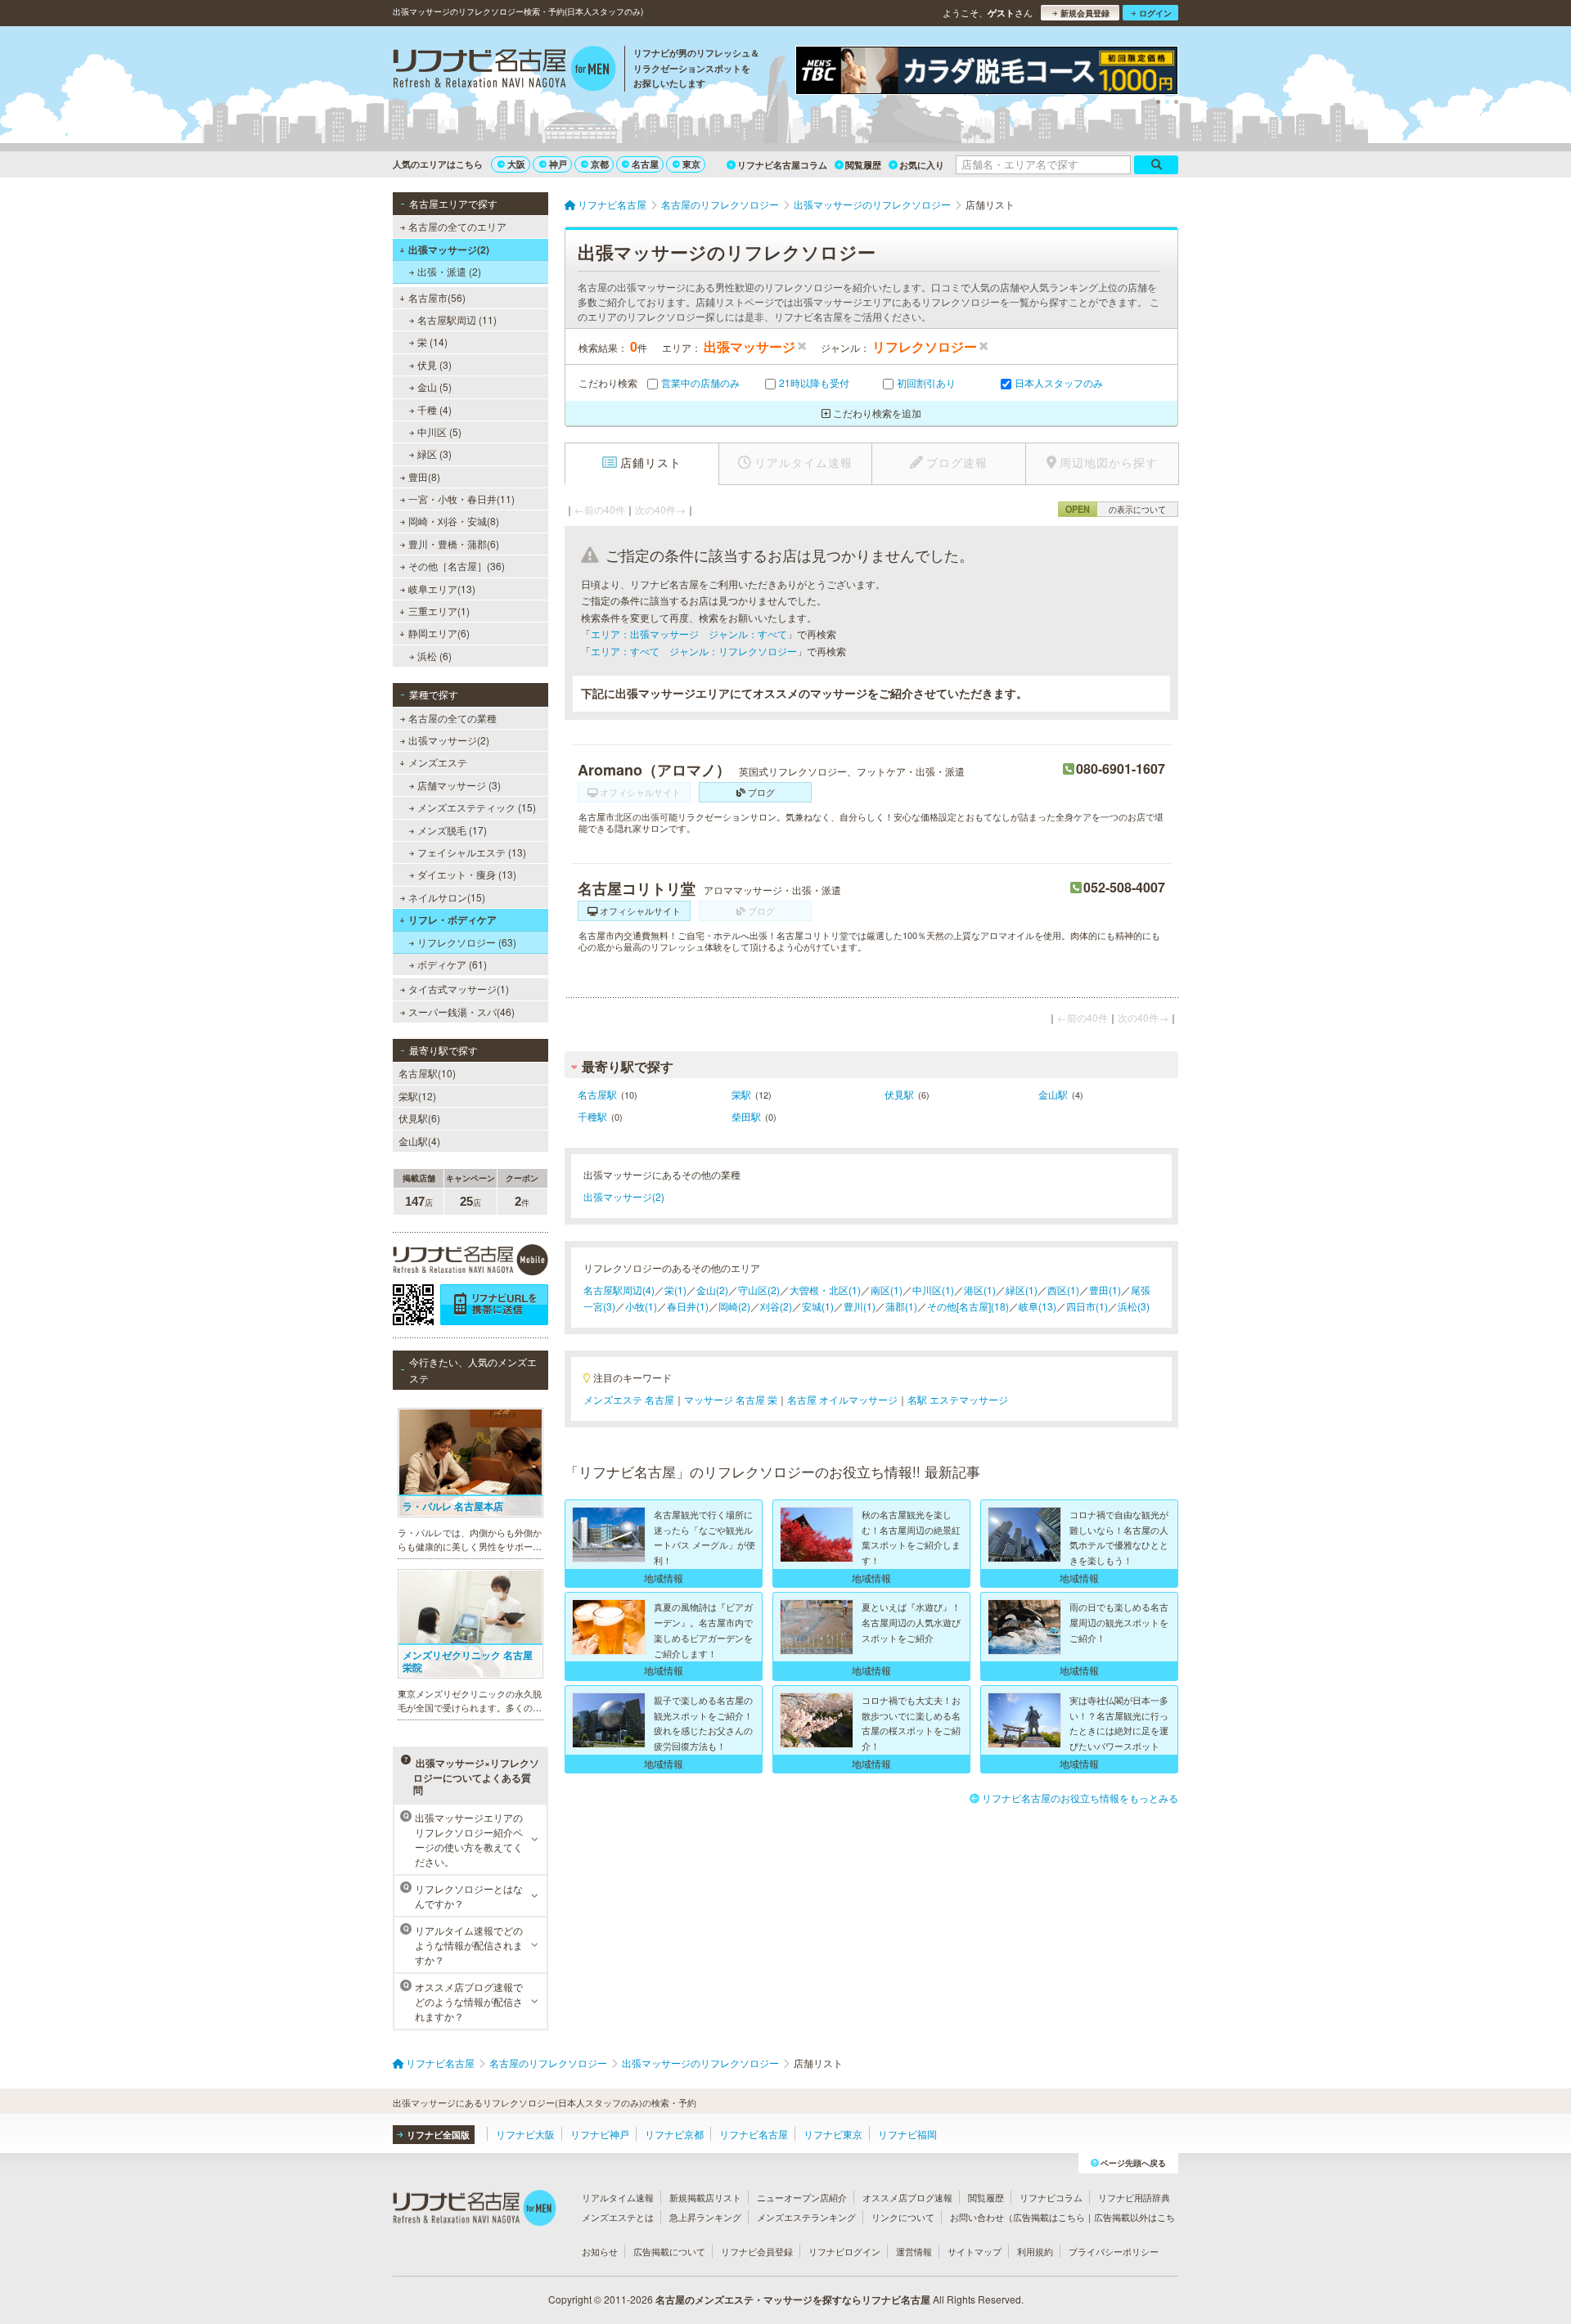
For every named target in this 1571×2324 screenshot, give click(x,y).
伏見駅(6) (419, 1118)
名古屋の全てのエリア (457, 226)
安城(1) (818, 1306)
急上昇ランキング (705, 2217)
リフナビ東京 (833, 2134)
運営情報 (914, 2251)
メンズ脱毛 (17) (452, 830)
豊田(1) (1105, 1290)
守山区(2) (759, 1290)
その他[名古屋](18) (968, 1306)
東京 (691, 164)
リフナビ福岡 (907, 2134)
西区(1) (1063, 1290)
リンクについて (903, 2217)
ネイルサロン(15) (447, 897)
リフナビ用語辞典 (1134, 2197)
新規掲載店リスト (705, 2197)
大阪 (516, 164)
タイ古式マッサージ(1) (459, 989)
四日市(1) (1087, 1306)
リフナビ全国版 (438, 2135)
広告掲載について (669, 2251)
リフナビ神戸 (600, 2134)
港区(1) (980, 1290)
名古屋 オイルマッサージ (842, 1399)
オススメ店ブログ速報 (907, 2197)
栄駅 (741, 1094)
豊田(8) (424, 476)
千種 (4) (434, 409)
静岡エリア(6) (439, 633)
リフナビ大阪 (525, 2134)
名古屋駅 (597, 1094)
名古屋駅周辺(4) (619, 1290)
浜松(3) (1134, 1306)
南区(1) (887, 1290)
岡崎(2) (734, 1306)
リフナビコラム (1051, 2197)
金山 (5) (434, 387)
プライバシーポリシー (1114, 2251)
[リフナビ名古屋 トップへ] (504, 70)
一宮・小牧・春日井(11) (461, 499)
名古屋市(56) (437, 297)
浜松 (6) (434, 656)
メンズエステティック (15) (477, 807)
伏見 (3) (434, 364)
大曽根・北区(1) (825, 1290)
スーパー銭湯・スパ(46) (461, 1011)
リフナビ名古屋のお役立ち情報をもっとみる (1080, 1798)
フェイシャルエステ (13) (472, 852)
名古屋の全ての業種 (452, 718)
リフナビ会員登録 (757, 2251)
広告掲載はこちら (1049, 2217)
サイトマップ (975, 2251)
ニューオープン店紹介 (802, 2197)
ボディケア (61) (452, 964)
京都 (600, 164)
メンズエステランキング (806, 2217)
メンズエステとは (618, 2217)
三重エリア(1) (439, 611)
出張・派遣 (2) (449, 271)
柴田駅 (746, 1116)
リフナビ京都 (674, 2134)
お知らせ (600, 2251)
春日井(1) (688, 1306)
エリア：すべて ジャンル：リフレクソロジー (694, 651)
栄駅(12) (417, 1096)
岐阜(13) (1038, 1306)
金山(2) (712, 1290)
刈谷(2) (776, 1306)
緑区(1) (1022, 1290)
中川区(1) (933, 1290)
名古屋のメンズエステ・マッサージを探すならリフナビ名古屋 (793, 2299)
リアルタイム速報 (618, 2197)
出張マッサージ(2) (449, 249)
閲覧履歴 (863, 165)
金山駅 (1053, 1094)
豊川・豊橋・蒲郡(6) (454, 544)
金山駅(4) (419, 1141)
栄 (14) (432, 342)
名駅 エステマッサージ (958, 1399)
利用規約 (1035, 2251)
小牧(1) (641, 1306)
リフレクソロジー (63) (467, 942)
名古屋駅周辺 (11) (457, 319)
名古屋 (645, 164)
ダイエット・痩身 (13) (467, 874)
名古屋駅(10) (427, 1073)
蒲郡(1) (901, 1306)
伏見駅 (899, 1094)
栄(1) (675, 1290)
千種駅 (592, 1116)
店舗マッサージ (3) (459, 785)
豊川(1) (860, 1306)
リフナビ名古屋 (754, 2134)
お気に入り (922, 165)
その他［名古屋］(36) (457, 566)
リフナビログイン (844, 2251)
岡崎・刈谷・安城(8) (454, 521)
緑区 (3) (434, 454)
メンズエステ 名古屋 (629, 1399)
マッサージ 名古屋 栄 (731, 1399)
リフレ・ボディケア (452, 919)
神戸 (558, 164)
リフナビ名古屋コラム (782, 165)
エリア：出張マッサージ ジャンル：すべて (689, 634)
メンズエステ (438, 762)
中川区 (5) (439, 432)
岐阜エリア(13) (442, 589)
